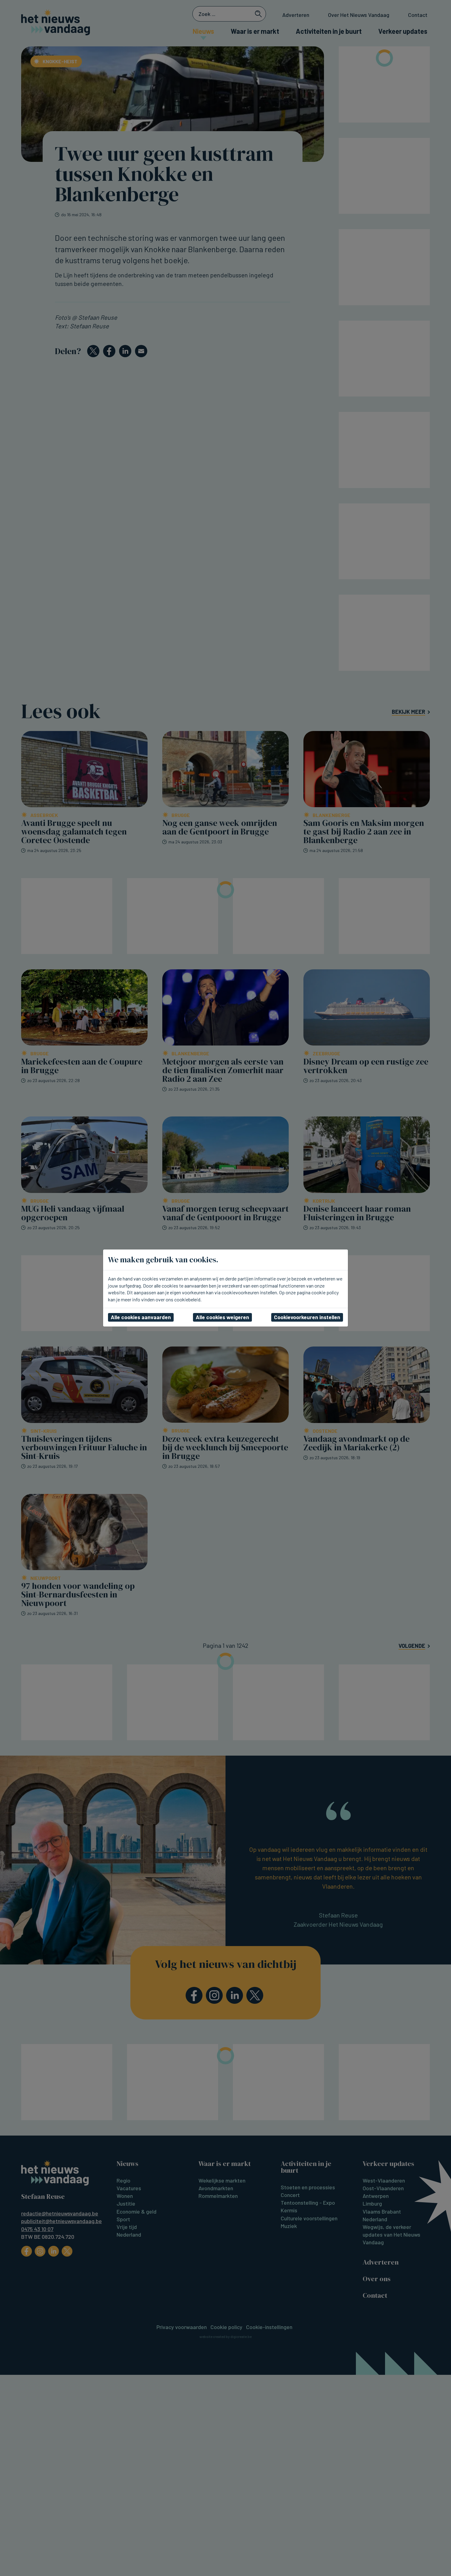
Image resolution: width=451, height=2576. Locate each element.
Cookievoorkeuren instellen (307, 1317)
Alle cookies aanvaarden (141, 1317)
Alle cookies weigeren (222, 1317)
